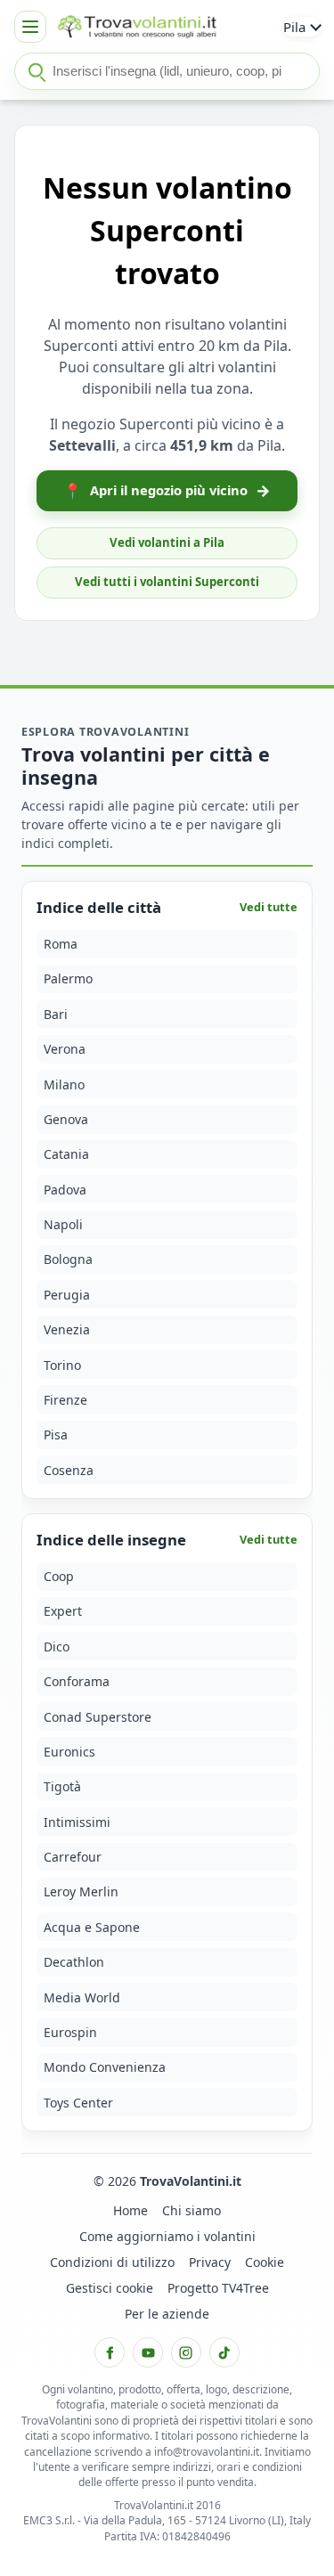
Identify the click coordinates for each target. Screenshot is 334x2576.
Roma (61, 944)
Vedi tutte (269, 907)
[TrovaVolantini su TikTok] (224, 2352)
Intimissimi (77, 1822)
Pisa (56, 1435)
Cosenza (69, 1470)
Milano (64, 1084)
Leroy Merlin (81, 1891)
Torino (62, 1365)
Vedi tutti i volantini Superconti (167, 582)
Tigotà (62, 1786)
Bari (56, 1014)
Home (130, 2210)
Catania (66, 1154)
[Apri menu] (30, 27)
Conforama (77, 1681)
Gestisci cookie (110, 2288)
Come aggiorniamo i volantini (167, 2236)
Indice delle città (99, 907)
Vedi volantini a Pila (167, 542)
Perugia (67, 1295)
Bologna (68, 1259)
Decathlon (74, 1962)
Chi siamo (191, 2210)
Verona (65, 1049)
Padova (65, 1190)
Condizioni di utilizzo (112, 2262)
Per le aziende (167, 2314)
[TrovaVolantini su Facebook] (110, 2352)
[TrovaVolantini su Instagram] (186, 2352)
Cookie (265, 2262)
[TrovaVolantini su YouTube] (148, 2352)
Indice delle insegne (111, 1540)
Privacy (210, 2262)
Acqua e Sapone (92, 1927)
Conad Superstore (98, 1717)
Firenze (65, 1400)
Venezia (67, 1329)
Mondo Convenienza (105, 2067)
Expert (63, 1611)
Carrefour (73, 1857)
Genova (66, 1119)
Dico (57, 1647)
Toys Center (78, 2103)
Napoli (63, 1224)
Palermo (68, 978)
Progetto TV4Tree (218, 2288)
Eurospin (70, 2032)
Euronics (69, 1752)
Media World (82, 1997)
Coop (59, 1576)
